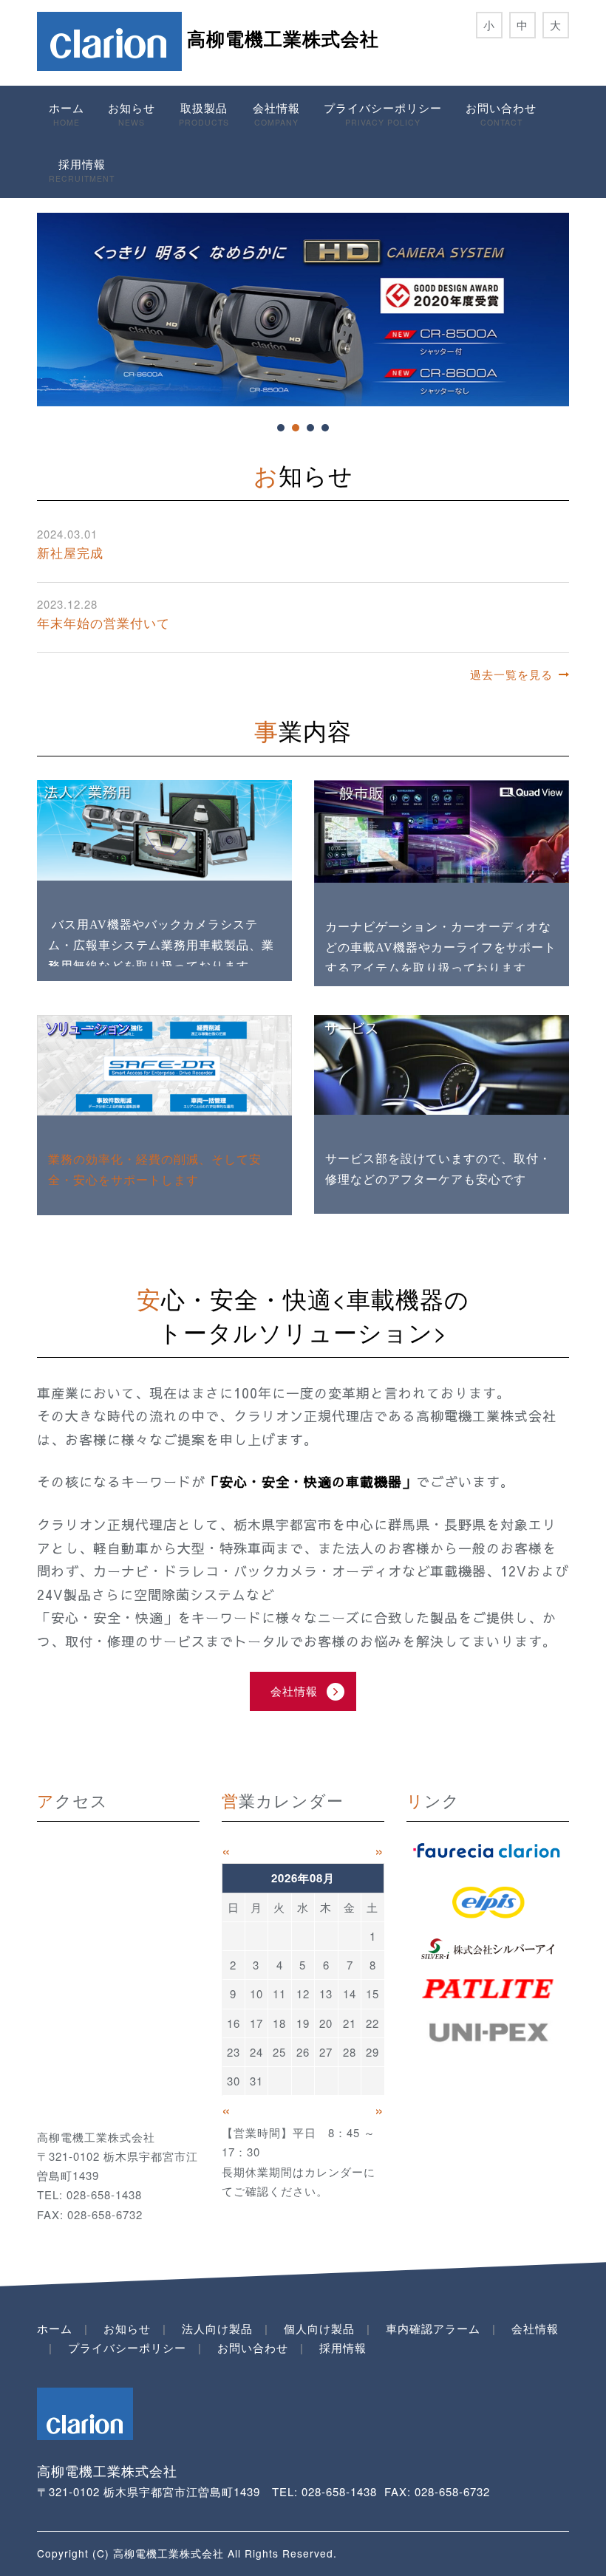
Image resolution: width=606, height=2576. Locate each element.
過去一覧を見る (511, 674)
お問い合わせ (501, 114)
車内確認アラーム (433, 2328)
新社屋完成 (70, 552)
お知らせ (132, 114)
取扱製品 (204, 114)
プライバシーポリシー (383, 114)
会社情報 (276, 114)
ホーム (67, 114)
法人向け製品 (217, 2328)
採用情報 (82, 170)
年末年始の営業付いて (103, 622)
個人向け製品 (319, 2328)
